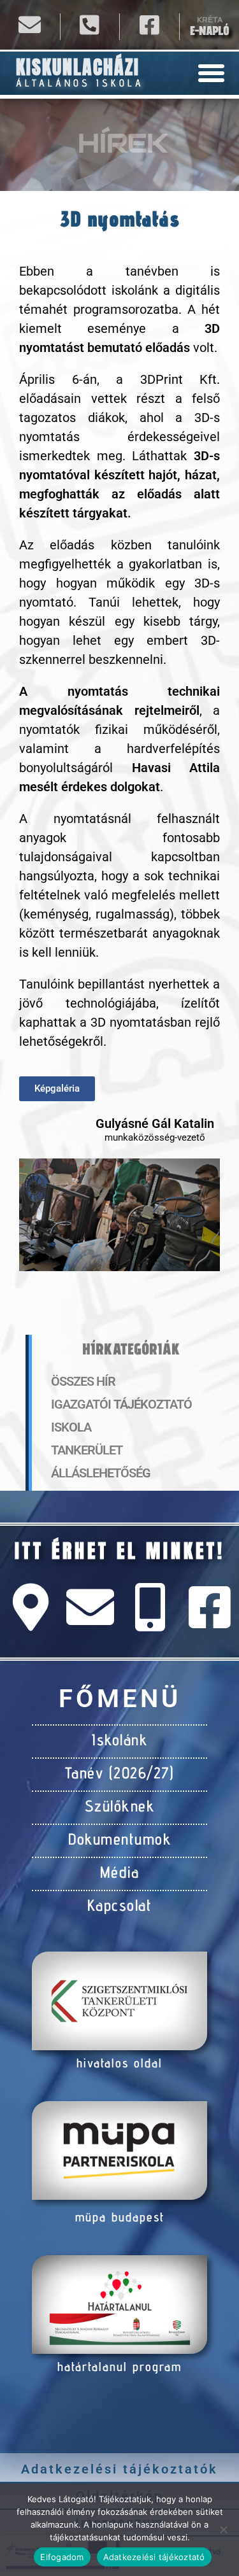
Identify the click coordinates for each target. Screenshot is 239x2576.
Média (120, 1872)
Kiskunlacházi (78, 67)
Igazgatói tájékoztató (121, 1404)
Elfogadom (62, 2557)
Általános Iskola (80, 83)
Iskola (71, 1427)
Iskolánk (119, 1740)
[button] (212, 73)
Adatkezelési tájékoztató (154, 2557)
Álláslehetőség (101, 1473)
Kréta (210, 20)
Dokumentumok (119, 1839)
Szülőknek (120, 1806)
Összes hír (83, 1381)
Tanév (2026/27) (120, 1773)
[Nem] (223, 2530)
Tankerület (87, 1450)
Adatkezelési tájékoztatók (119, 2469)
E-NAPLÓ (209, 31)
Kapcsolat (120, 1905)
